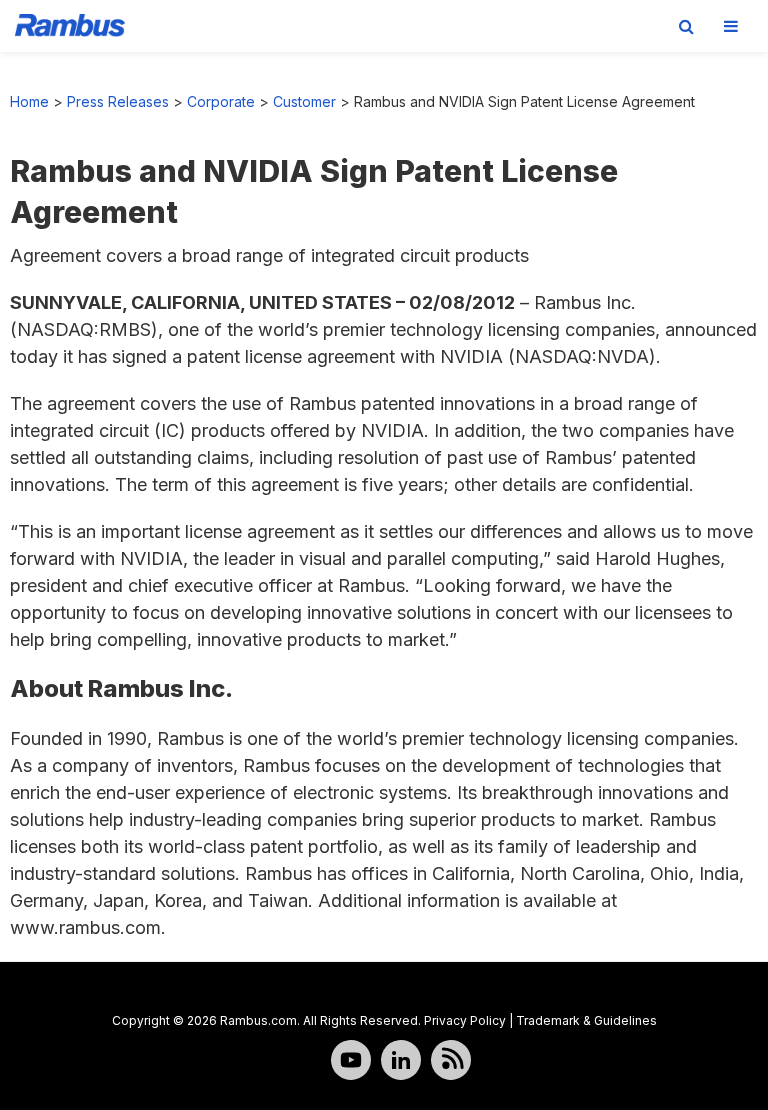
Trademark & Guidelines (586, 1020)
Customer (304, 101)
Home (29, 101)
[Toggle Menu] (731, 26)
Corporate (221, 101)
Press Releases (118, 101)
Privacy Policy (465, 1020)
